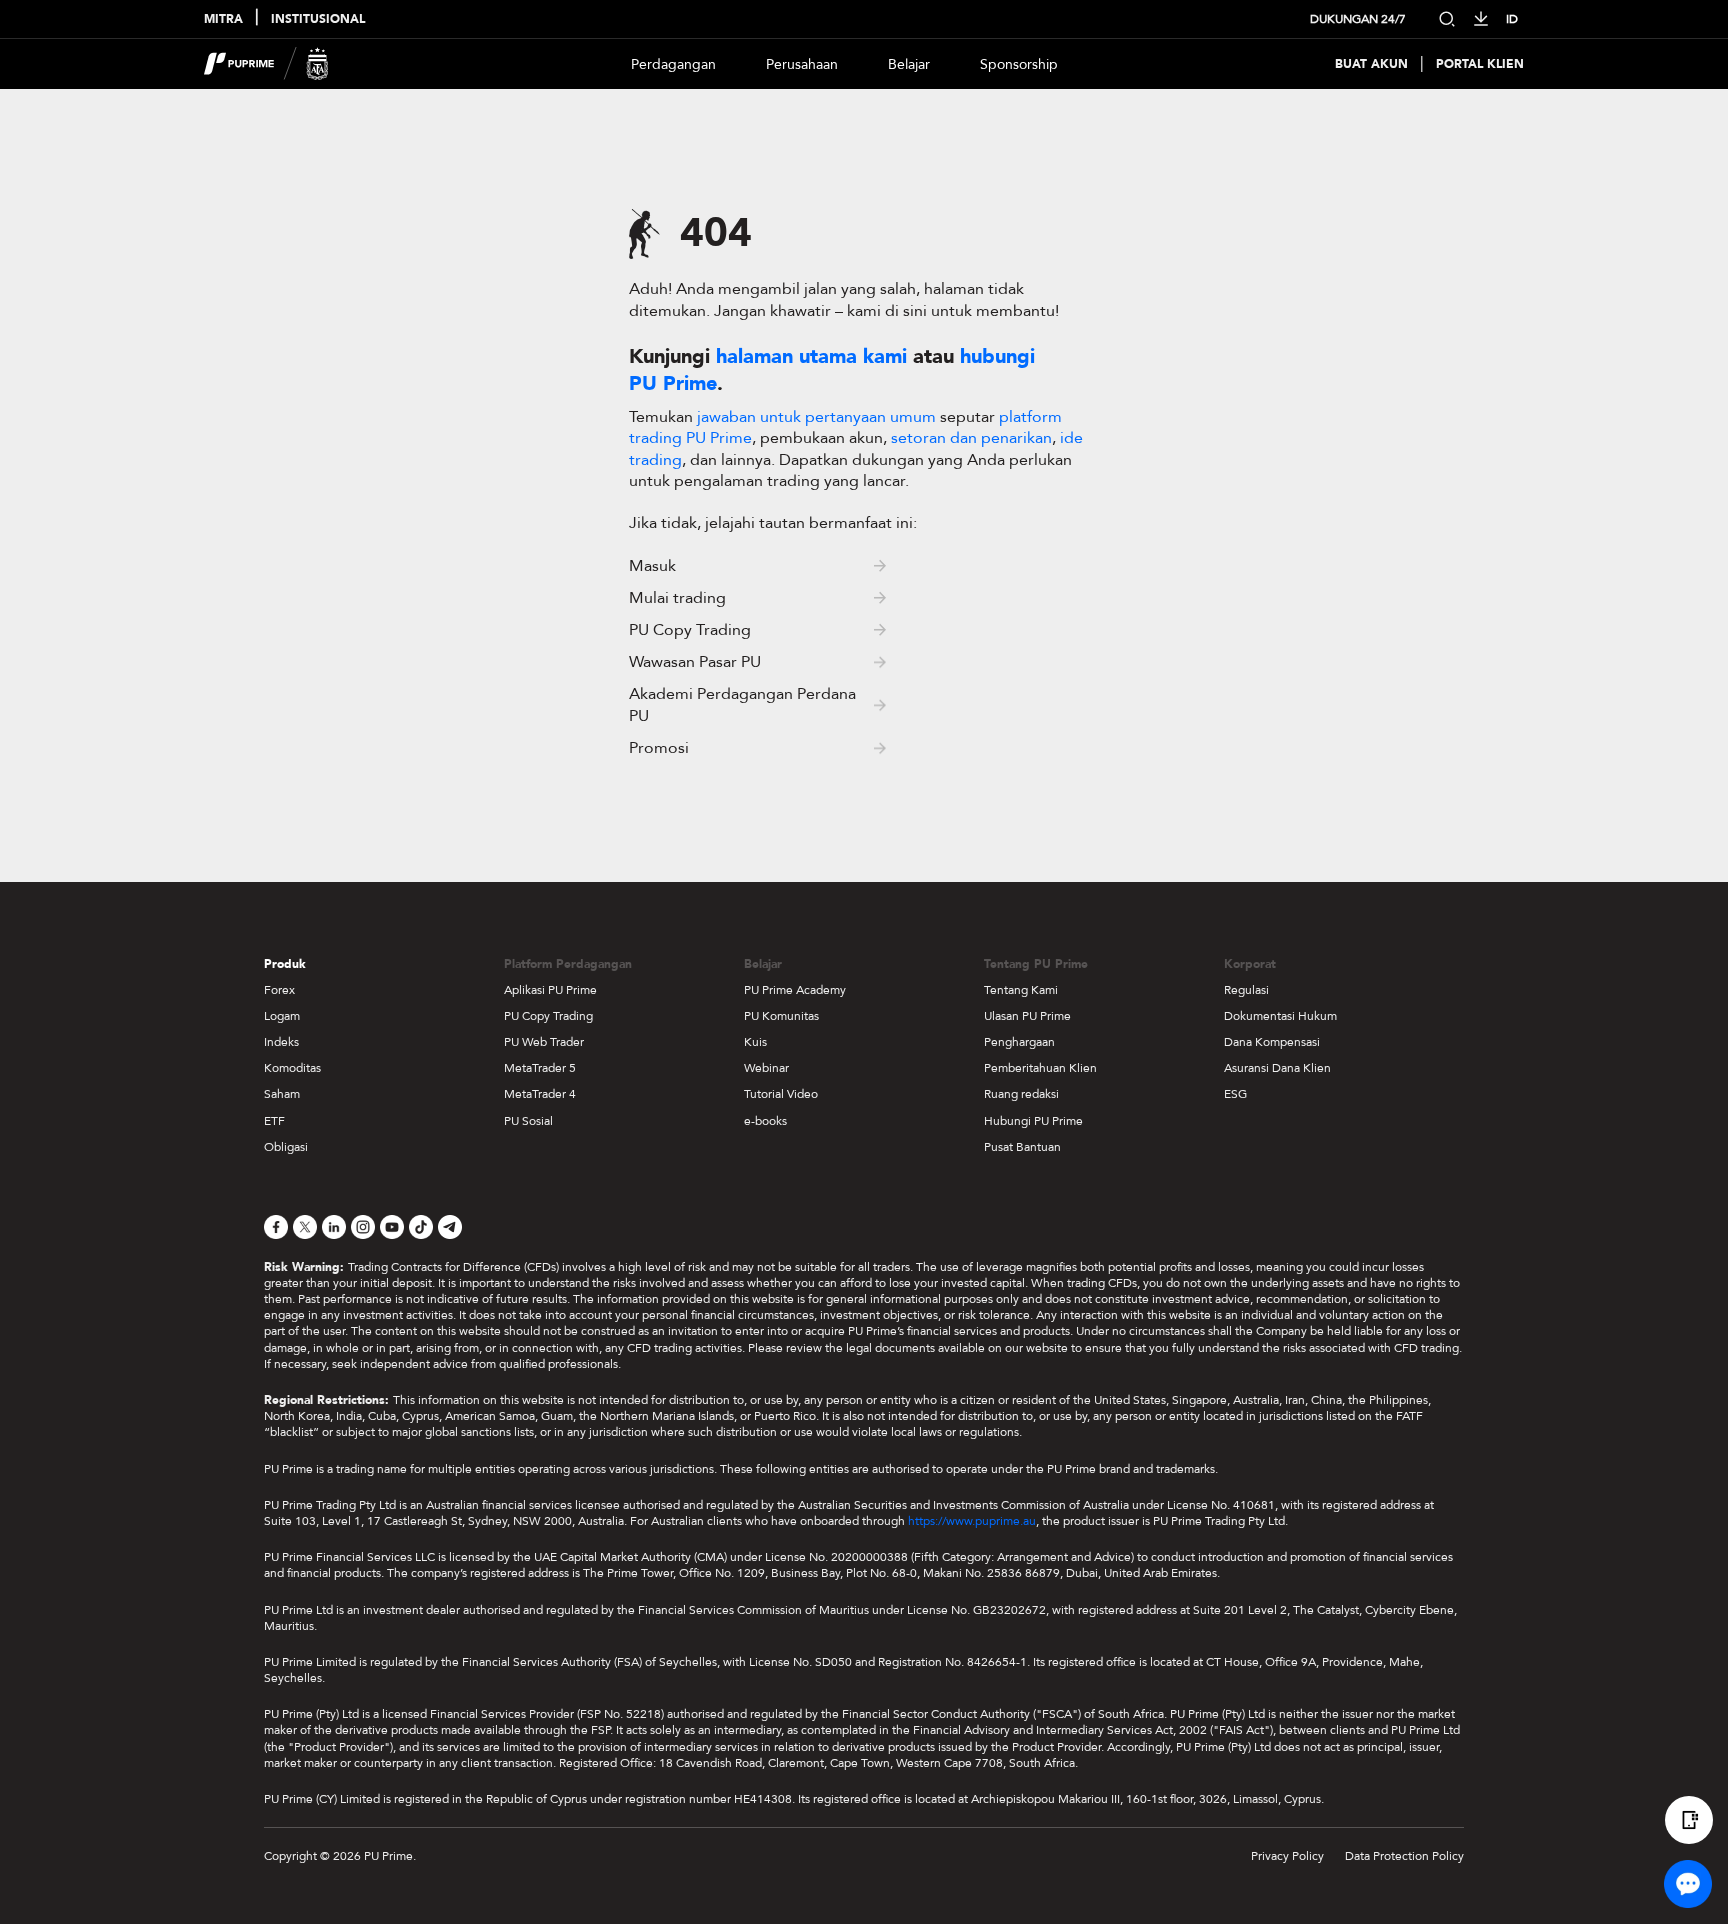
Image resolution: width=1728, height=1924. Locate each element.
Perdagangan (673, 64)
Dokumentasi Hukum (1280, 1016)
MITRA (223, 19)
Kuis (755, 1042)
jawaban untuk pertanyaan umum (818, 417)
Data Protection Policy (1404, 1856)
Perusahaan (802, 64)
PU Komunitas (781, 1016)
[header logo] (266, 64)
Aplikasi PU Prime (550, 990)
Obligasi (286, 1147)
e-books (765, 1121)
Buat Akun (1371, 64)
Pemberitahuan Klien (1040, 1068)
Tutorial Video (781, 1094)
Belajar (909, 64)
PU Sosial (528, 1121)
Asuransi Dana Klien (1277, 1068)
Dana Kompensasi (1272, 1042)
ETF (274, 1121)
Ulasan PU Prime (1027, 1016)
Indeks (281, 1042)
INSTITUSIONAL (318, 19)
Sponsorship (1019, 64)
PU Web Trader (544, 1042)
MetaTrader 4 (540, 1094)
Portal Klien (1480, 64)
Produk (285, 964)
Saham (282, 1094)
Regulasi (1246, 990)
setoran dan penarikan (971, 438)
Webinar (766, 1068)
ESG (1235, 1094)
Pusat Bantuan (1022, 1147)
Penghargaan (1019, 1042)
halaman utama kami (811, 356)
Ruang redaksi (1021, 1094)
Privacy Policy (1287, 1856)
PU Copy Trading (548, 1016)
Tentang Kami (1021, 990)
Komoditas (292, 1068)
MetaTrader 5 (540, 1068)
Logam (282, 1016)
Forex (279, 990)
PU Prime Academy (795, 990)
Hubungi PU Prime (1033, 1121)
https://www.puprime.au (972, 1521)
